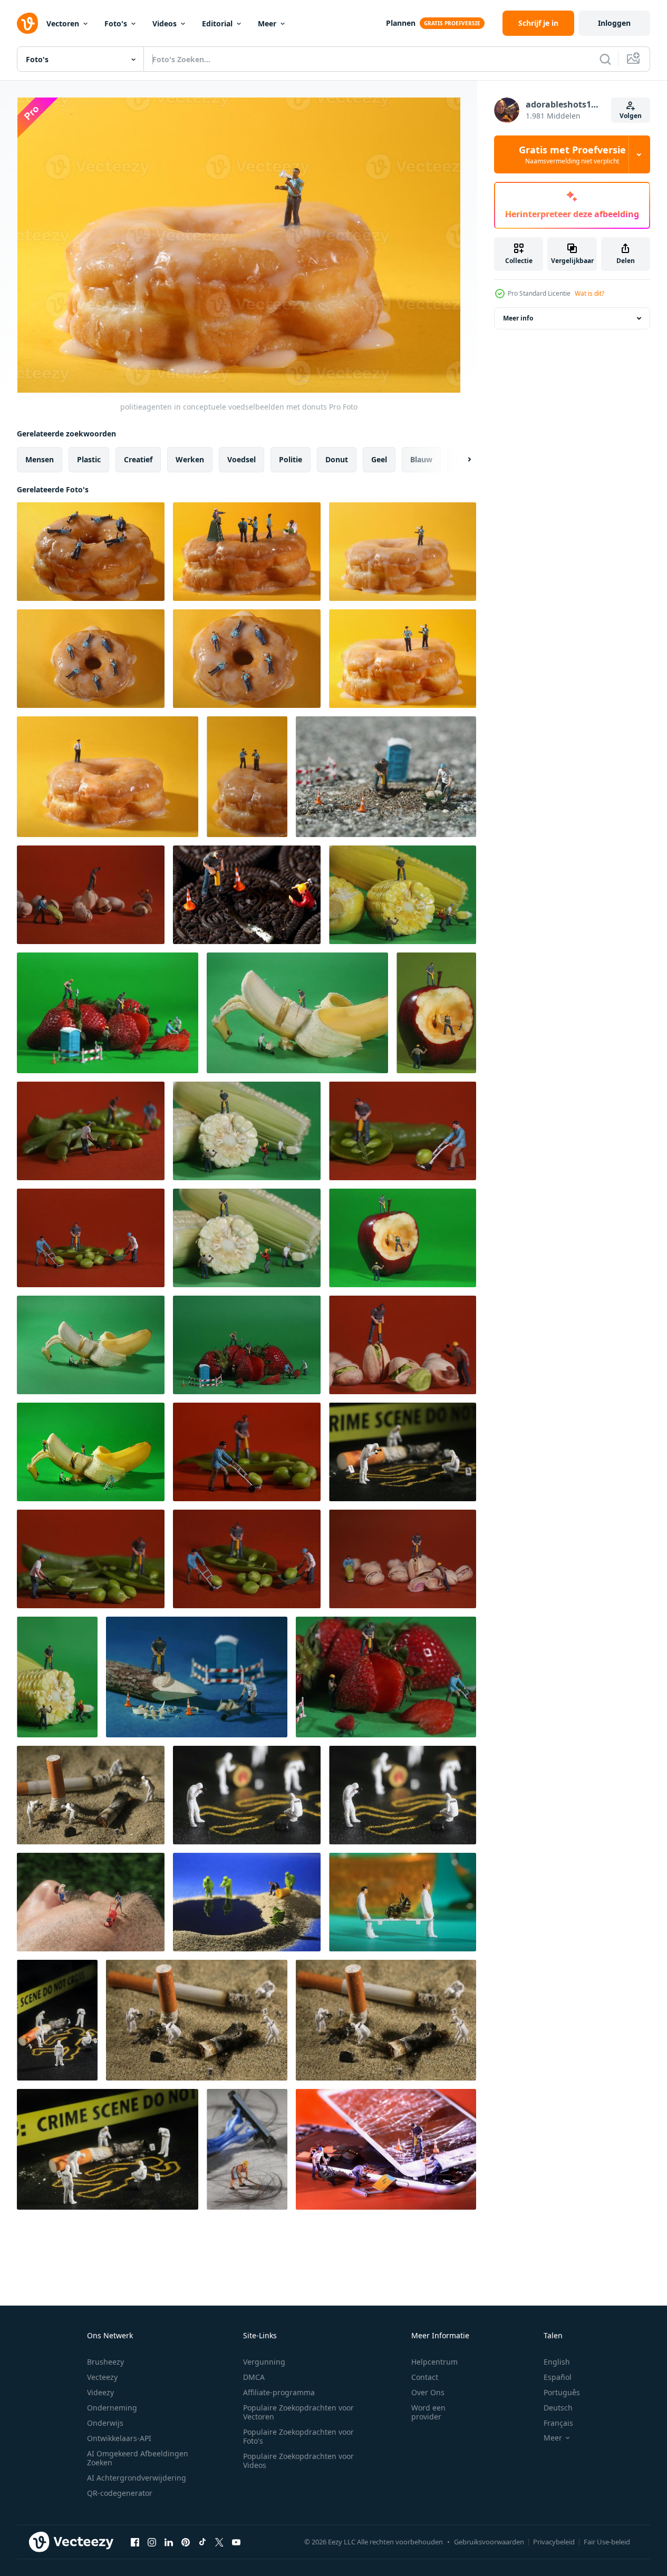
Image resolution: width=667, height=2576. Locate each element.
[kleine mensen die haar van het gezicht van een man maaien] (91, 1902)
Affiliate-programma (279, 2392)
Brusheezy (105, 2362)
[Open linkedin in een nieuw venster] (169, 2542)
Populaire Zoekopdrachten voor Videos (298, 2461)
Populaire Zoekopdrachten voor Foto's (298, 2436)
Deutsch (558, 2408)
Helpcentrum (434, 2362)
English (557, 2362)
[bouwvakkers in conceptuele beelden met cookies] (247, 895)
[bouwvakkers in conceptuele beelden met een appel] (436, 1013)
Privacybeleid (554, 2542)
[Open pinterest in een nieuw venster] (186, 2542)
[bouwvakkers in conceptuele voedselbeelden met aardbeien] (108, 1013)
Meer (267, 23)
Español (558, 2377)
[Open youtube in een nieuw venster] (236, 2542)
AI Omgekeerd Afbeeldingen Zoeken (138, 2458)
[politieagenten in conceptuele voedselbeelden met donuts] (91, 552)
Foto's (116, 23)
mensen (40, 459)
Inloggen (614, 23)
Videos (165, 23)
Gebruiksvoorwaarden (489, 2542)
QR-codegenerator (120, 2493)
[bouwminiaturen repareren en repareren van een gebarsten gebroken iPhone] (386, 2149)
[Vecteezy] (27, 23)
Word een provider (428, 2412)
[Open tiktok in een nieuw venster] (202, 2542)
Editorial (217, 23)
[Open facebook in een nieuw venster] (135, 2542)
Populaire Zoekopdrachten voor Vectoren (298, 2412)
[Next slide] (460, 460)
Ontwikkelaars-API (119, 2438)
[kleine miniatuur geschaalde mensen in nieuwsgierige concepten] (403, 1452)
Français (558, 2423)
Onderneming (112, 2408)
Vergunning (264, 2362)
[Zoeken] (605, 59)
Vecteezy (102, 2377)
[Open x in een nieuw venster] (219, 2542)
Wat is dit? (589, 293)
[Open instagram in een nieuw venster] (152, 2542)
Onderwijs (105, 2423)
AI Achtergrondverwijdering (137, 2478)
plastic (89, 459)
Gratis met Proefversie (572, 154)
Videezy (100, 2392)
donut (337, 459)
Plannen (401, 23)
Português (562, 2392)
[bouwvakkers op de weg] (386, 777)
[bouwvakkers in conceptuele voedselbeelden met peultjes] (91, 1131)
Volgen (631, 116)
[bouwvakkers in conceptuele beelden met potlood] (197, 1677)
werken (190, 459)
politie (291, 459)
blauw (421, 459)
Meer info (518, 318)
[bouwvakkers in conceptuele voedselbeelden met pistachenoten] (91, 895)
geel (379, 459)
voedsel (241, 459)
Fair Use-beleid (607, 2542)
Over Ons (428, 2392)
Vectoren (63, 23)
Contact (425, 2377)
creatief (138, 459)
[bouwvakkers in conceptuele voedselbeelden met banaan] (297, 1013)
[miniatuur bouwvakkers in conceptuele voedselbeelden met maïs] (403, 895)
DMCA (254, 2377)
